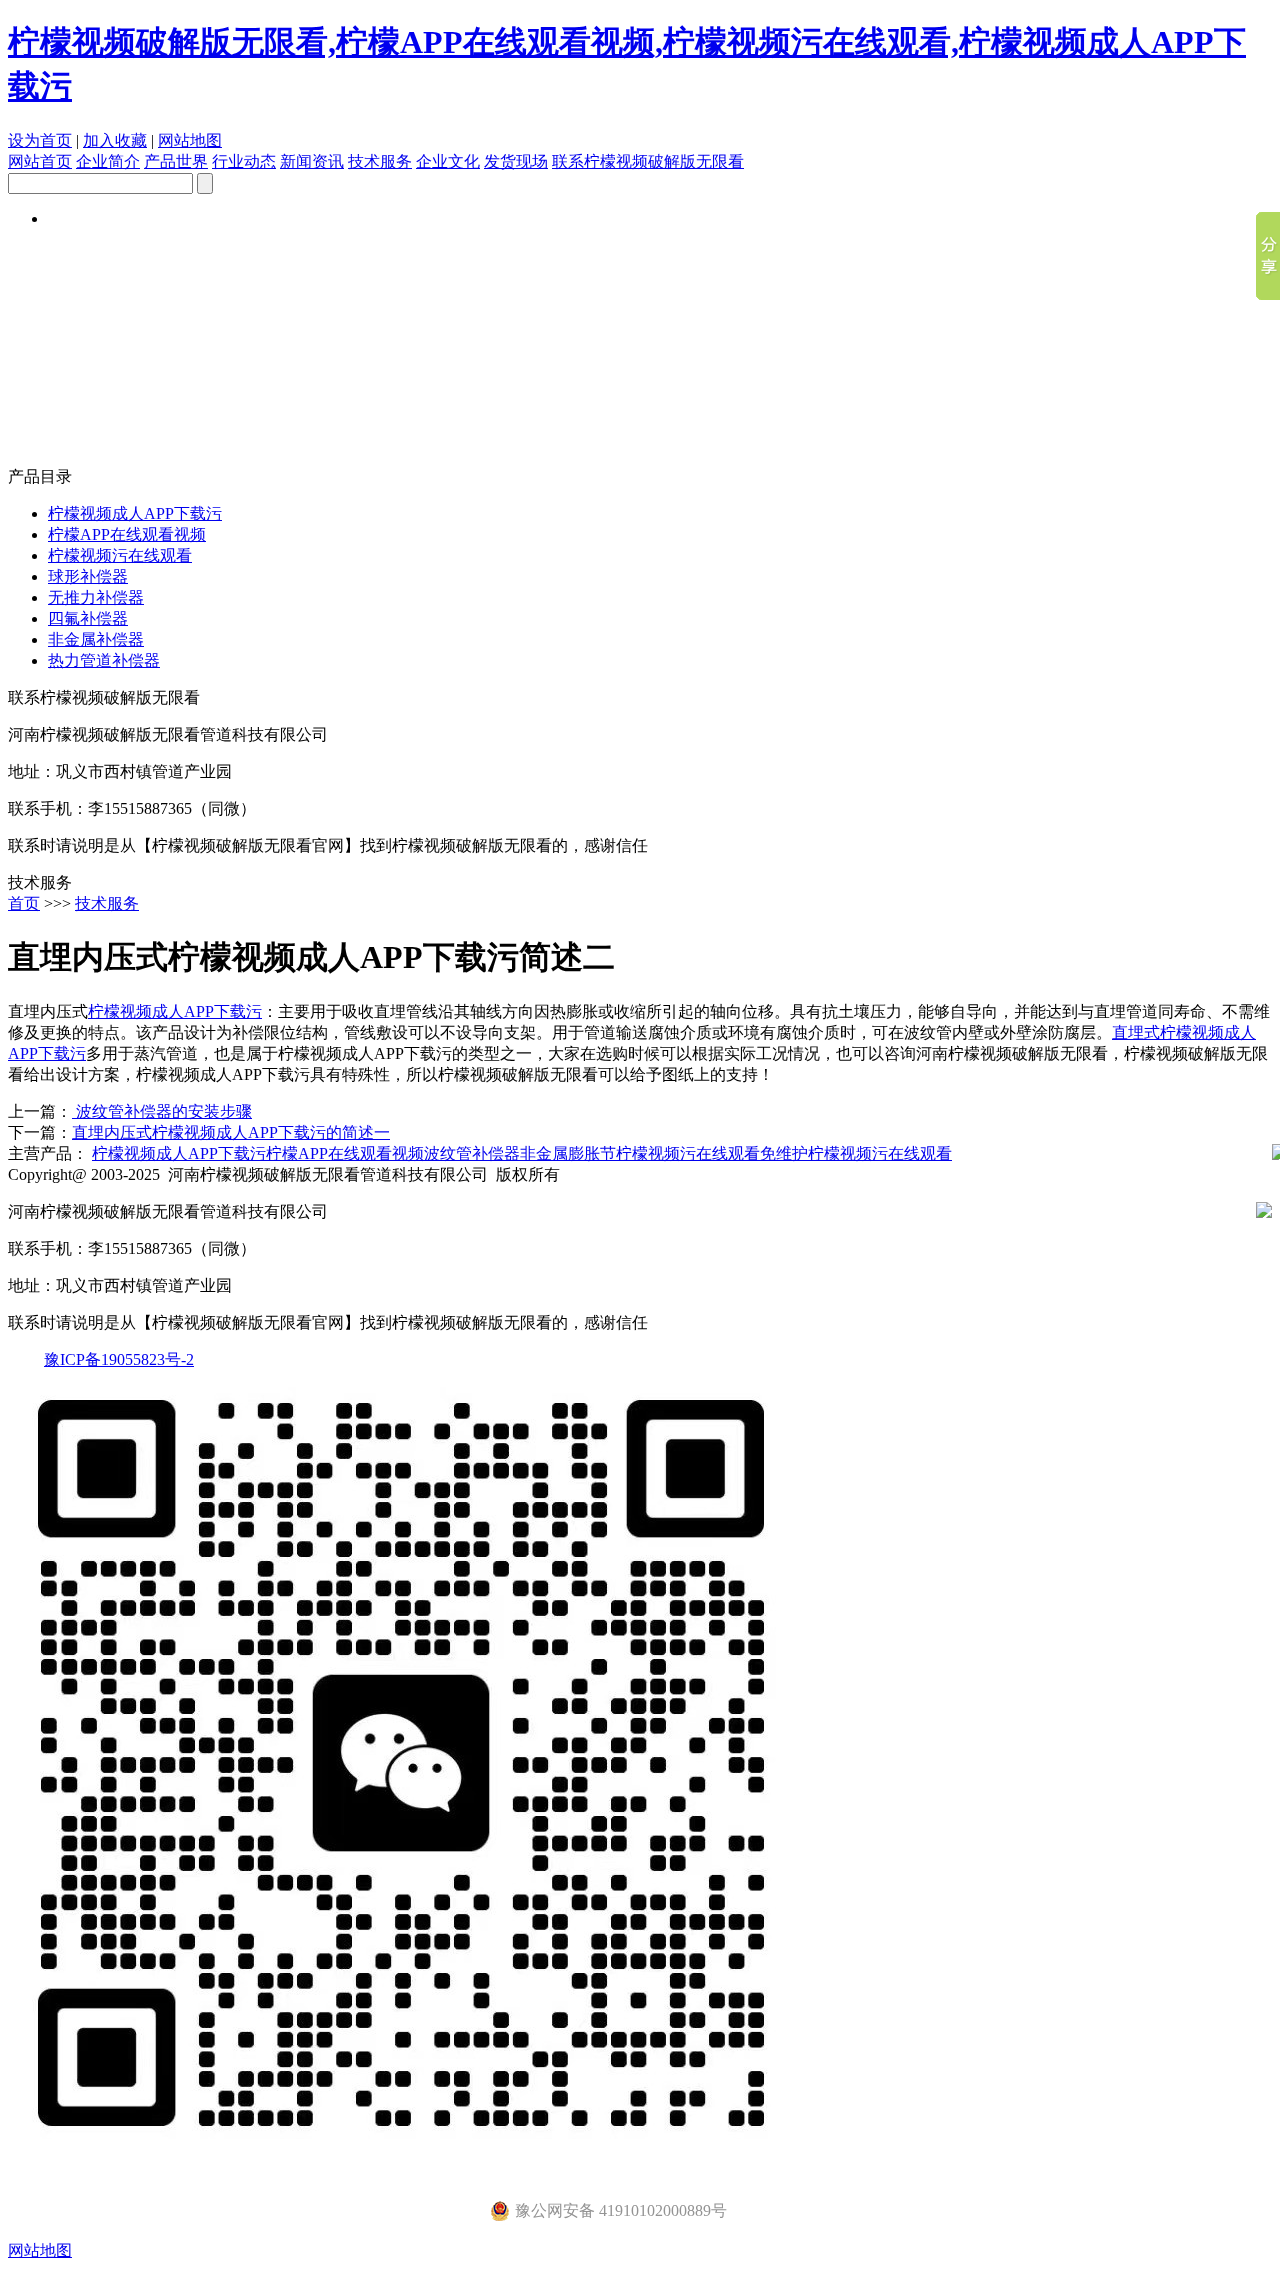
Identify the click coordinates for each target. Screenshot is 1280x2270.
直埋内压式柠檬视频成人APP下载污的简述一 (231, 1132)
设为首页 (40, 140)
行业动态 (244, 161)
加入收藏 (115, 140)
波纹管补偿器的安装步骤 (162, 1111)
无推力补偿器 (96, 597)
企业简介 (108, 161)
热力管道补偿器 (104, 660)
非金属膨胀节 (568, 1153)
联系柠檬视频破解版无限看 (648, 161)
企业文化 (448, 161)
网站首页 (40, 161)
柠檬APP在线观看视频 (127, 534)
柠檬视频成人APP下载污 (135, 513)
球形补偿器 (88, 576)
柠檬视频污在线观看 (120, 555)
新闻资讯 (312, 161)
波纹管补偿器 (472, 1153)
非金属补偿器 (96, 639)
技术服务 (380, 161)
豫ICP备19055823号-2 (119, 1359)
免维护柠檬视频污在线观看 (856, 1153)
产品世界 (176, 161)
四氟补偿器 (88, 618)
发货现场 (516, 161)
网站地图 (190, 140)
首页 (24, 903)
